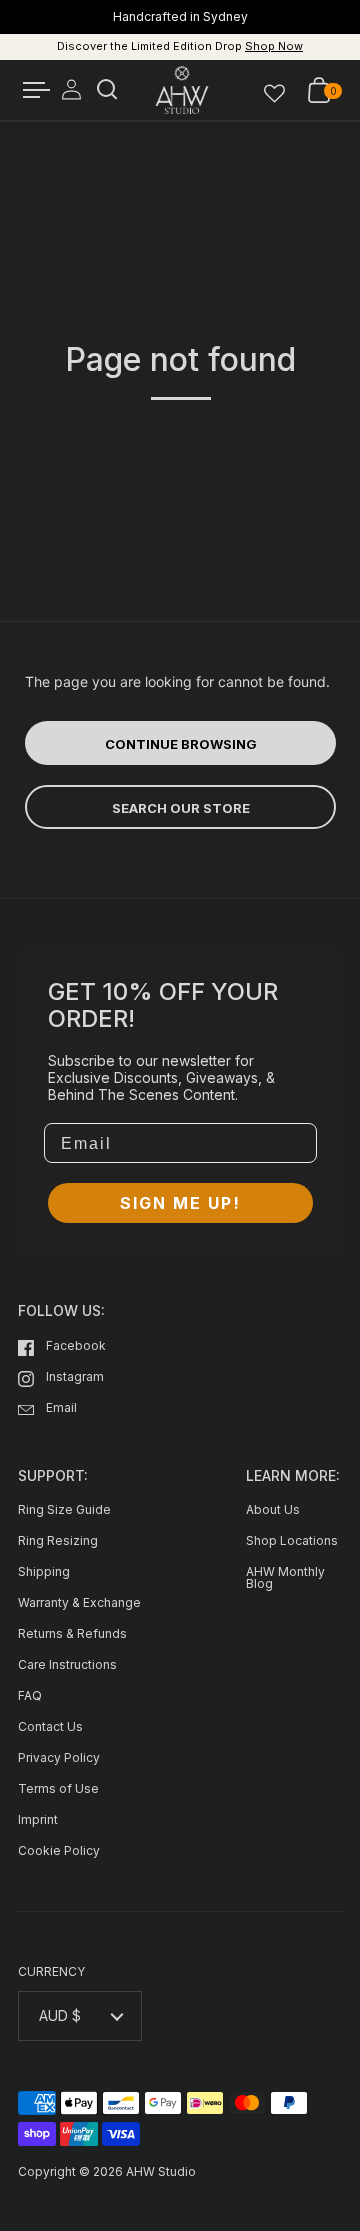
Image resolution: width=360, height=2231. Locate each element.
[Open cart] (319, 90)
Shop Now (274, 46)
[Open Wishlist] (274, 90)
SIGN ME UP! (180, 1203)
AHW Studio (161, 2171)
